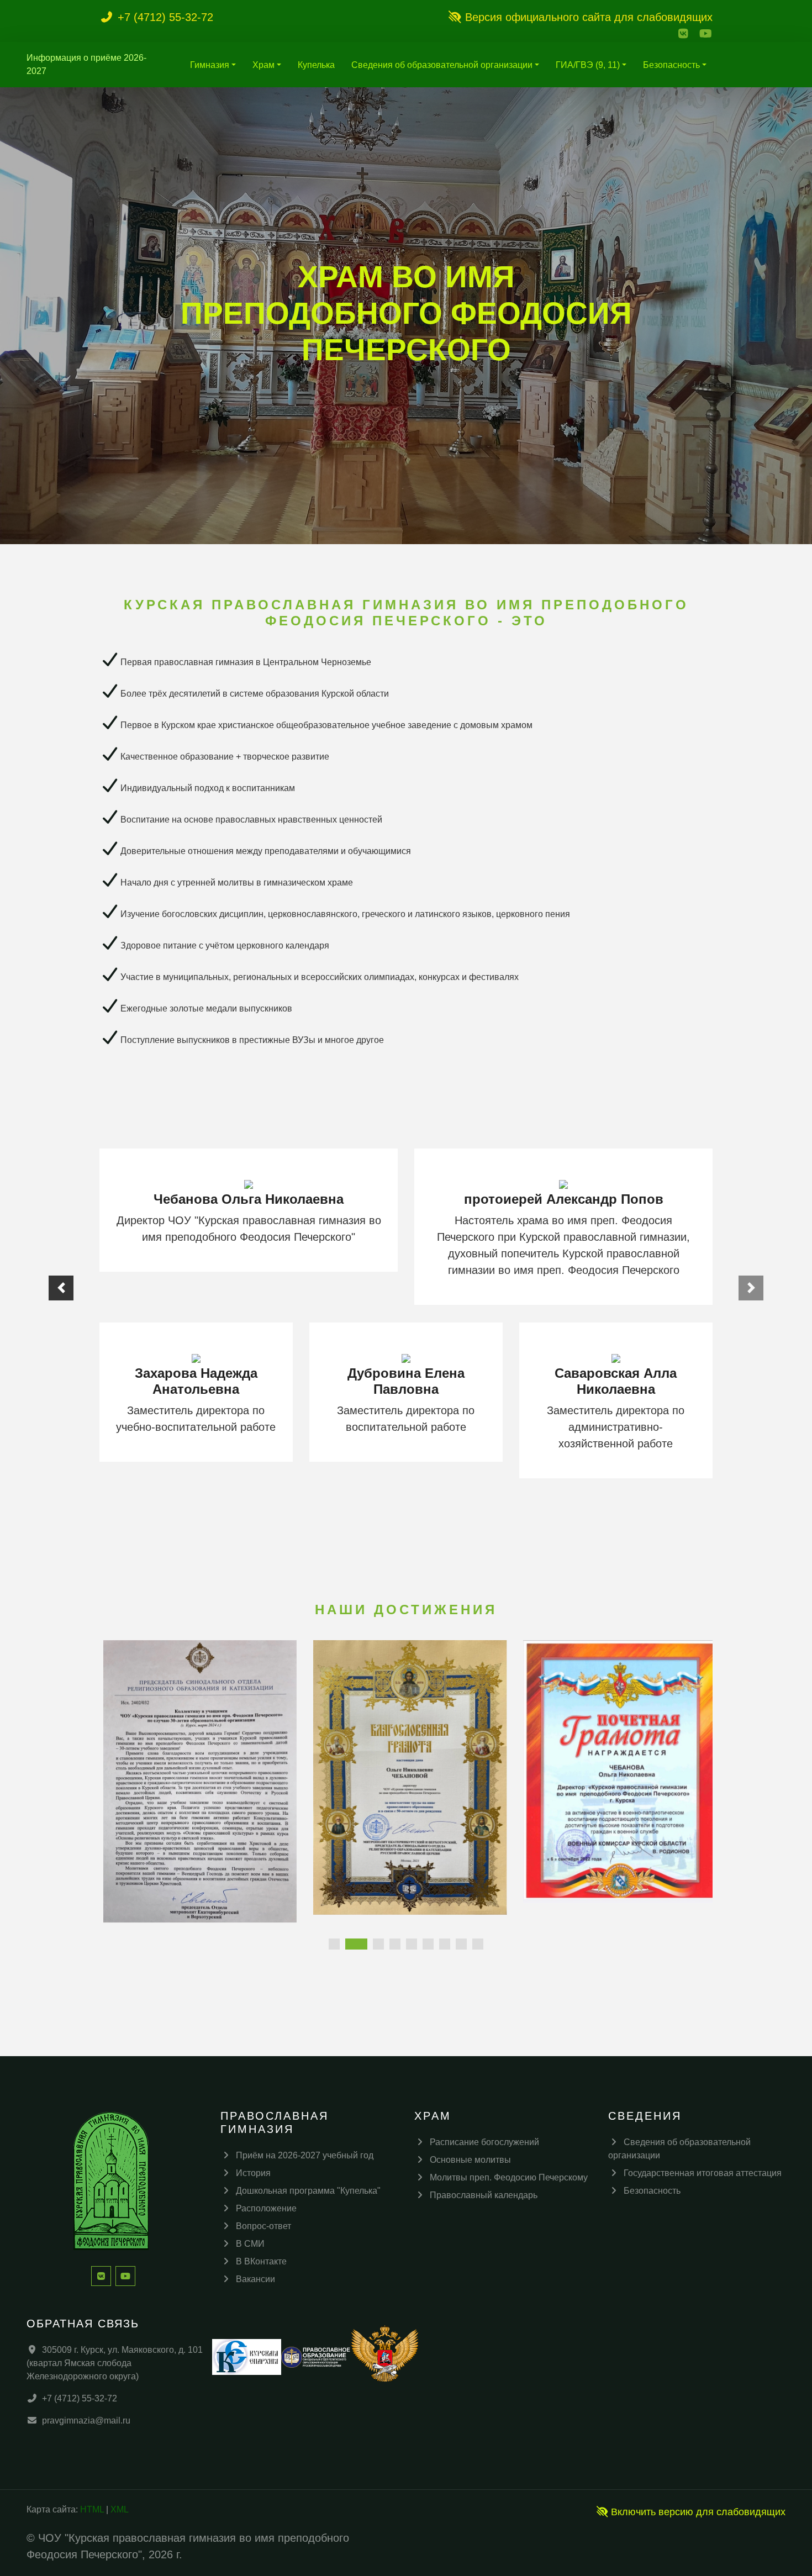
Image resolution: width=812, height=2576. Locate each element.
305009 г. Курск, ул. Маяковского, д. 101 (122, 2350)
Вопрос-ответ (263, 2226)
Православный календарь (484, 2195)
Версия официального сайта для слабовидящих (587, 17)
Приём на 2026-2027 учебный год (305, 2155)
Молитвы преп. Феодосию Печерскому (509, 2177)
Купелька (316, 65)
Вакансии (255, 2279)
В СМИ (250, 2244)
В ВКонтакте (261, 2261)
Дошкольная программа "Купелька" (308, 2191)
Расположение (266, 2208)
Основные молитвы (470, 2160)
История (253, 2173)
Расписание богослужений (484, 2142)
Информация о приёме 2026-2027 (86, 64)
